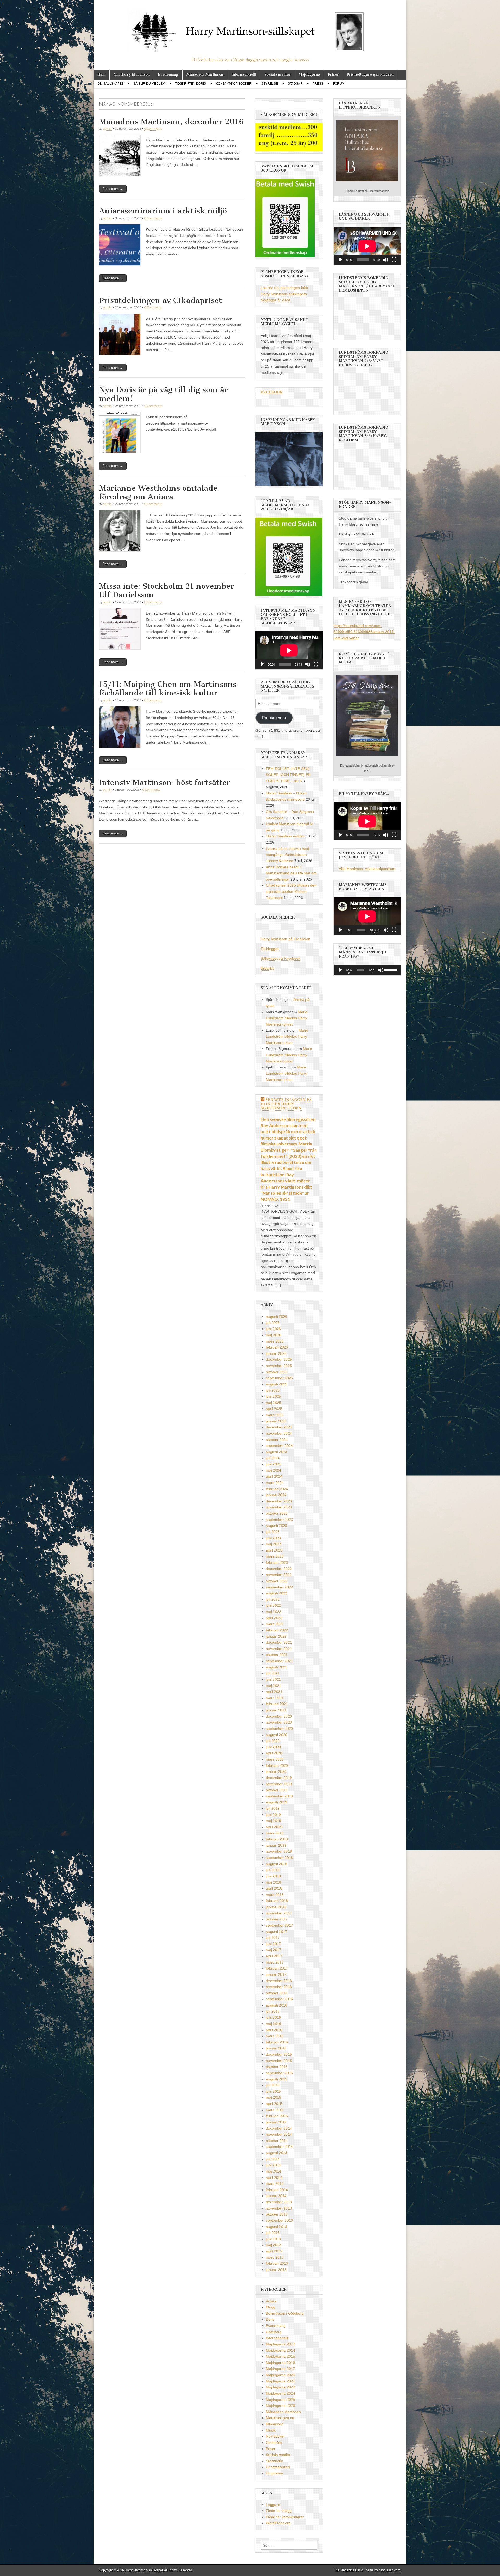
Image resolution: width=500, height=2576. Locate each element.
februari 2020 (277, 1765)
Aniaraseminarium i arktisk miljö (163, 211)
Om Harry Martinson (132, 75)
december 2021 (279, 1642)
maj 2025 (274, 1403)
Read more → (113, 189)
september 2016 (279, 1999)
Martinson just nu (280, 2418)
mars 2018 (275, 1895)
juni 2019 (273, 1815)
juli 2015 (273, 2085)
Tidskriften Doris (190, 84)
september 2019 (279, 1796)
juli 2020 (273, 1741)
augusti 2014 (277, 2153)
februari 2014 (277, 2190)
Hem (102, 75)
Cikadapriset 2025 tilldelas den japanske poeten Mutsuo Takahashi (291, 891)
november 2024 (279, 1433)
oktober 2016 (277, 1993)
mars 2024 (275, 1483)
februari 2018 (277, 1901)
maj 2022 (274, 1612)
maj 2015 (274, 2097)
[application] (289, 650)
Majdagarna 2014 (280, 2350)
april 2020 (274, 1753)
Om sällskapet (111, 84)
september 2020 (279, 1729)
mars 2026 (275, 1341)
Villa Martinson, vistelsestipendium (367, 869)
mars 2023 (275, 1556)
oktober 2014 (277, 2141)
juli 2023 (273, 1532)
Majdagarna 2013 (280, 2344)
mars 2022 (275, 1624)
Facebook (272, 392)
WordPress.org (278, 2523)
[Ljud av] (308, 664)
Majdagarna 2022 (280, 2381)
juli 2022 (273, 1599)
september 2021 (279, 1661)
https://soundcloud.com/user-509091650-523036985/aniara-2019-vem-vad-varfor (364, 632)
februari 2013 (277, 2263)
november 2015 (279, 2061)
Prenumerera (274, 718)
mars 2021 (275, 1698)
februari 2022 (277, 1630)
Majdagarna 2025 (280, 2400)
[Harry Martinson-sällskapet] (250, 29)
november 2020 (279, 1722)
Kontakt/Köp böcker (234, 84)
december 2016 (279, 1981)
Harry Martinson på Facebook (285, 939)
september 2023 (279, 1520)
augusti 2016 (277, 2005)
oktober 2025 (277, 1372)
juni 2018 (273, 1876)
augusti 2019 (277, 1802)
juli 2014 (273, 2159)
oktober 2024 (277, 1440)
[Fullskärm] (316, 664)
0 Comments (153, 128)
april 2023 (274, 1550)
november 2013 (279, 2208)
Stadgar (295, 84)
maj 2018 (274, 1882)
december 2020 (279, 1716)
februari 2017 (277, 1968)
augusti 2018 (277, 1864)
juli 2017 (273, 1938)
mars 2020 (275, 1759)
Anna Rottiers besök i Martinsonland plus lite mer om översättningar (291, 873)
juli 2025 (273, 1390)
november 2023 (279, 1507)
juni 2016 (273, 2017)
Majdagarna (309, 75)
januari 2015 (276, 2122)
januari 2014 (276, 2196)
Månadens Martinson (205, 75)
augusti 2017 (277, 1932)
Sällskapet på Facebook (280, 958)
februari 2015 (277, 2116)
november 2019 (279, 1784)
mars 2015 (275, 2110)
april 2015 (274, 2104)
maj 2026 (274, 1335)
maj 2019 (274, 1821)
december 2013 (279, 2202)
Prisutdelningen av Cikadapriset (160, 300)
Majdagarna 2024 (280, 2393)
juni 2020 (273, 1747)
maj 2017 (274, 1950)
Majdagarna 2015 (280, 2356)
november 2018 (279, 1851)
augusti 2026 (277, 1317)
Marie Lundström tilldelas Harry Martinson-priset (287, 1018)
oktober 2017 (277, 1919)
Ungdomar (275, 2473)
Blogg (271, 2307)
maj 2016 (274, 2024)
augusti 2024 (277, 1452)
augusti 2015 (277, 2079)
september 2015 (279, 2073)
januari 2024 (276, 1495)
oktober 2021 (277, 1655)
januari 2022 (276, 1636)
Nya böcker (275, 2436)
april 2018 (274, 1888)
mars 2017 (275, 1962)
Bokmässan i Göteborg (285, 2313)
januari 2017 (276, 1974)
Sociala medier (277, 75)
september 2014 (279, 2147)
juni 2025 (273, 1396)
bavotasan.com (389, 2570)
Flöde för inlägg (279, 2511)
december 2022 (279, 1569)
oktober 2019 (277, 1790)
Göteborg (274, 2332)
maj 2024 (274, 1470)
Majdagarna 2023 (280, 2387)
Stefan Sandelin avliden (285, 836)
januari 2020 (276, 1771)
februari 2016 (277, 2042)
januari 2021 (276, 1710)
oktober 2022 (277, 1581)
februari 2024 (277, 1489)
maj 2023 (274, 1544)
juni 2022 (273, 1605)
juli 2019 (273, 1808)
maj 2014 (274, 2171)
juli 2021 (273, 1673)
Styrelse (270, 84)
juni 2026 (273, 1329)
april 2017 (274, 1956)
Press (318, 84)
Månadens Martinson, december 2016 (171, 122)
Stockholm (274, 2461)
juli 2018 (273, 1870)
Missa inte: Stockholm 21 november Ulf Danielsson (167, 591)
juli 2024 (273, 1458)
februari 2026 (277, 1347)
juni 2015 (273, 2091)
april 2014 (274, 2178)
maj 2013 (274, 2245)
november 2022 (279, 1575)
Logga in (273, 2505)
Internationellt (244, 75)
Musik (271, 2430)
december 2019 (279, 1778)
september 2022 (279, 1587)
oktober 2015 (277, 2067)
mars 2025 (275, 1415)
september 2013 (279, 2220)
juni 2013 (273, 2239)
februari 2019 (277, 1839)
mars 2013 (275, 2257)
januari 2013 (276, 2270)
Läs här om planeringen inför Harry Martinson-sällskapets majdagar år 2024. (285, 294)
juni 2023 (273, 1538)
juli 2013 (273, 2233)
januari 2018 (276, 1907)
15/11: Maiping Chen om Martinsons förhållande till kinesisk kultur (168, 689)
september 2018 (279, 1858)
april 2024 (274, 1476)
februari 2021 (277, 1704)
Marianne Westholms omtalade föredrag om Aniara (158, 492)
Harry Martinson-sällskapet (144, 2570)
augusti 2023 (277, 1526)
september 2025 (279, 1378)
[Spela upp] (262, 664)
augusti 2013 (277, 2227)
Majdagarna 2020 (280, 2375)
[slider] (391, 970)
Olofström (274, 2442)
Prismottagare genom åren (370, 75)
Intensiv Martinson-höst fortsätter (165, 782)
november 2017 (279, 1913)
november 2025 (279, 1366)
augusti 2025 (277, 1384)
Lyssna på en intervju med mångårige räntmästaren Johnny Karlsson (287, 855)
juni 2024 (273, 1464)
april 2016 (274, 2030)
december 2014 (279, 2128)
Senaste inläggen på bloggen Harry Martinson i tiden (286, 1104)
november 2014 (279, 2134)
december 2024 (279, 1427)
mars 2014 (275, 2183)
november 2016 (279, 1987)
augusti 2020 (277, 1735)
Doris (270, 2319)
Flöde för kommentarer (285, 2517)
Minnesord (275, 2424)
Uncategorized (278, 2467)
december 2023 (279, 1501)
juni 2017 (273, 1944)
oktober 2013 (277, 2214)
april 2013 (274, 2251)
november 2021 (279, 1649)
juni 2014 (273, 2165)
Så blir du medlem (149, 84)
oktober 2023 (277, 1513)
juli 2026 (273, 1323)
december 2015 (279, 2054)
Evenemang (168, 75)
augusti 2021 (277, 1667)
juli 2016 (273, 2011)
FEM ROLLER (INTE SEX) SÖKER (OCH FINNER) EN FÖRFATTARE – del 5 (288, 775)
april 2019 (274, 1827)
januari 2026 (276, 1353)
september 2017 (279, 1925)
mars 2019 (275, 1833)
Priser (333, 75)
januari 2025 (276, 1421)
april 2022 (274, 1618)
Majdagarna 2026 (280, 2406)
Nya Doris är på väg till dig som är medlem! (163, 394)
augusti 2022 (277, 1593)
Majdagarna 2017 (280, 2369)
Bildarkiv (268, 968)
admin (107, 128)
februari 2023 (277, 1562)
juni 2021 (273, 1679)
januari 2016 (276, 2048)
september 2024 (279, 1446)
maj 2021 (274, 1686)
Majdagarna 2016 (280, 2363)
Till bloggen (270, 949)
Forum (339, 84)
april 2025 (274, 1409)
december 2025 (279, 1359)
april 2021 (274, 1692)
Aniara (271, 2301)
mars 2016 (275, 2036)
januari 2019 (276, 1845)
